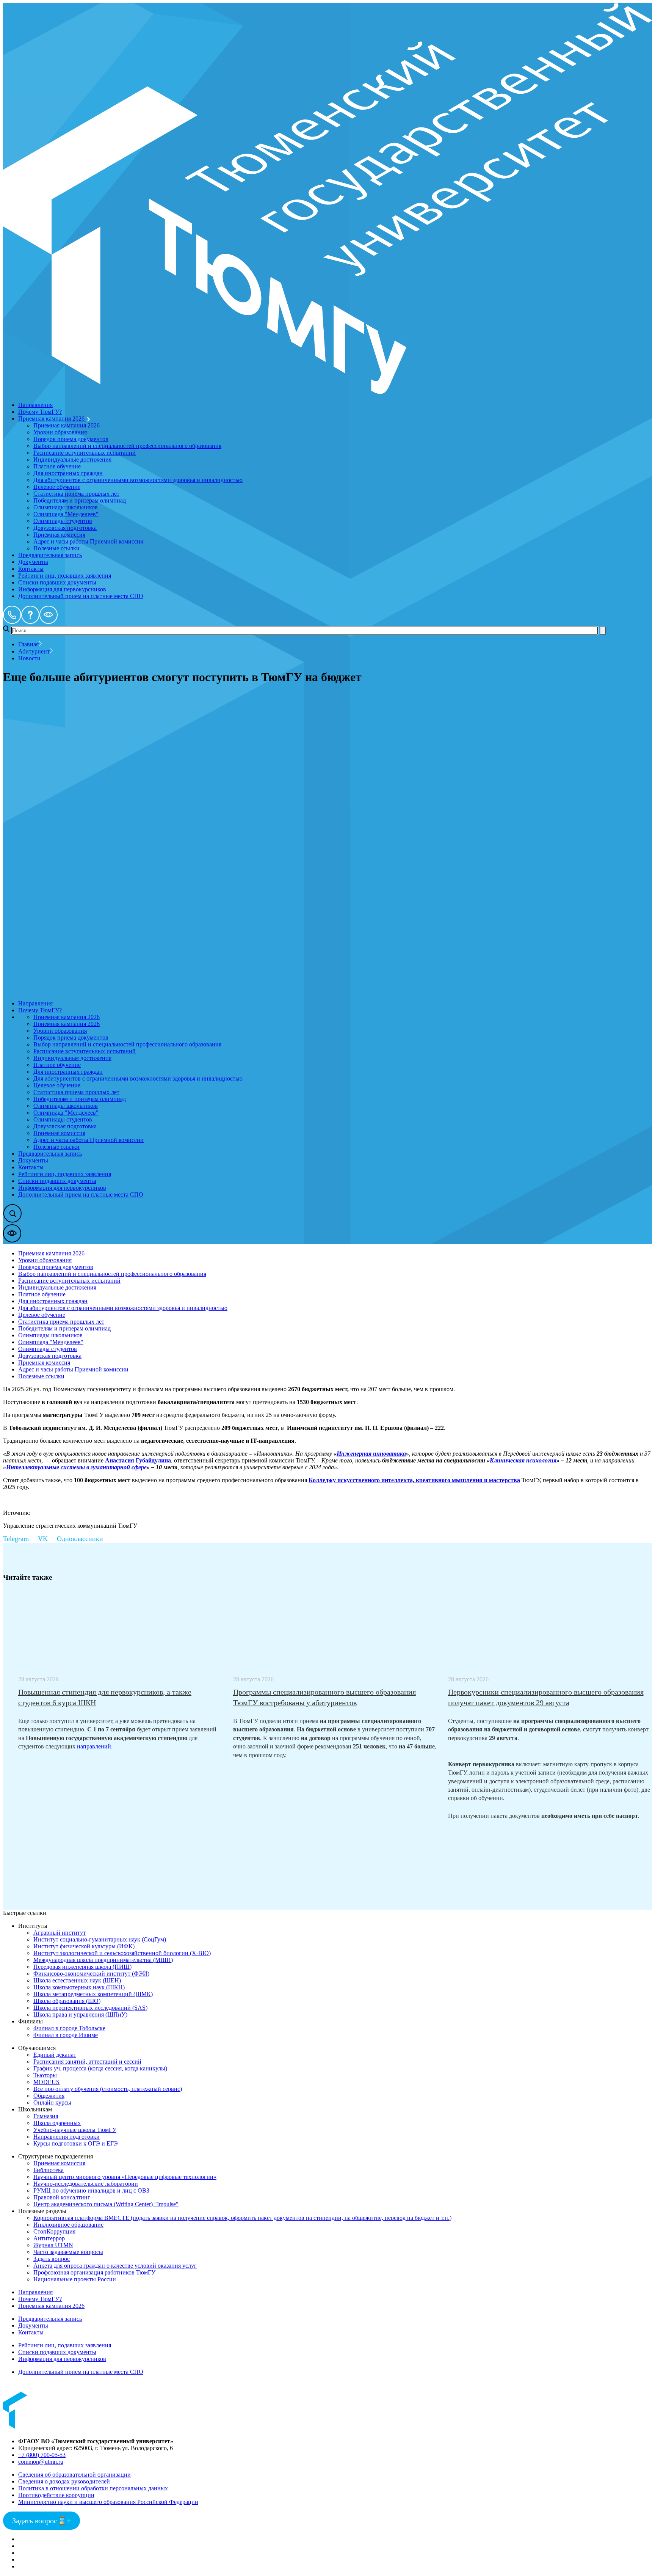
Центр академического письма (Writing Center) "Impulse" (106, 2204)
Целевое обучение (57, 487)
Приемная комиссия (59, 535)
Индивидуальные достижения (72, 459)
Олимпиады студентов (63, 521)
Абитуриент (34, 651)
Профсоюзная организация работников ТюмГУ (94, 2272)
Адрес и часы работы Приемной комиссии (89, 541)
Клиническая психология (523, 1460)
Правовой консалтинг (62, 2197)
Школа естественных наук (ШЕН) (77, 1980)
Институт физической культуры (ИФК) (84, 1946)
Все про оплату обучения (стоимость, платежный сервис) (108, 2089)
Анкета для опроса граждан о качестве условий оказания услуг (115, 2266)
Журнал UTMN (53, 2245)
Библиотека (49, 2170)
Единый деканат (55, 2055)
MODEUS (46, 2082)
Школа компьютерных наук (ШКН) (79, 1987)
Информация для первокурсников (62, 589)
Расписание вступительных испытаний (85, 453)
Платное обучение (57, 466)
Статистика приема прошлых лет (76, 494)
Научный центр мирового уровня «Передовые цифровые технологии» (125, 2177)
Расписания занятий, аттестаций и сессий (87, 2062)
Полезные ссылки (56, 548)
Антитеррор (49, 2238)
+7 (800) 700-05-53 (42, 2455)
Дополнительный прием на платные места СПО (81, 596)
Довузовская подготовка (65, 528)
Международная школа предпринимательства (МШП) (103, 1960)
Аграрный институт (60, 1933)
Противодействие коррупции (56, 2495)
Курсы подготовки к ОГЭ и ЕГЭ (76, 2143)
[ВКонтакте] (47, 1539)
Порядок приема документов (71, 439)
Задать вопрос (52, 2259)
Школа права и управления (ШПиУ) (80, 2014)
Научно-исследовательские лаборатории (86, 2184)
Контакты (31, 569)
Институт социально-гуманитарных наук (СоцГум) (100, 1939)
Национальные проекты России (75, 2279)
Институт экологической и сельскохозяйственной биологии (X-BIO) (122, 1953)
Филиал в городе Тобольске (69, 2028)
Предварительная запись (50, 555)
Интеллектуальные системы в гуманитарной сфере (76, 1467)
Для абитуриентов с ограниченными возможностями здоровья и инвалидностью (138, 480)
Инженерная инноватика (371, 1454)
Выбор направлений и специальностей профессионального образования (127, 446)
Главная (28, 644)
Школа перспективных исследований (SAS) (90, 2008)
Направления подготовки (67, 2137)
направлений (94, 1746)
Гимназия (46, 2116)
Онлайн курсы (52, 2102)
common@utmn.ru (41, 2462)
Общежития (49, 2096)
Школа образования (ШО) (67, 2001)
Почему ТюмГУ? (40, 412)
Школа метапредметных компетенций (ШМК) (93, 1994)
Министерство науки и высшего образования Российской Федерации (108, 2502)
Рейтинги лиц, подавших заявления (65, 576)
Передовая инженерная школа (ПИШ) (82, 1967)
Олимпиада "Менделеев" (66, 514)
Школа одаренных (57, 2123)
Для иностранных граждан (68, 473)
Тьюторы (45, 2075)
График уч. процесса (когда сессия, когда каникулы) (100, 2068)
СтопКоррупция (54, 2231)
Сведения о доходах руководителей (64, 2481)
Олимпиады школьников (66, 507)
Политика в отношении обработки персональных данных (93, 2488)
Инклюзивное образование (68, 2225)
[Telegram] (20, 1539)
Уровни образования (60, 432)
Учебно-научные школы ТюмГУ (75, 2130)
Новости (29, 658)
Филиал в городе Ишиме (66, 2035)
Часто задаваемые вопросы (68, 2252)
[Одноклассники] (85, 1539)
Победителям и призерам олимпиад (80, 500)
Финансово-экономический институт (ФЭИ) (91, 1974)
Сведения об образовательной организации (74, 2475)
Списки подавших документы (57, 582)
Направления (35, 405)
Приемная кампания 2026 (52, 419)
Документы (33, 562)
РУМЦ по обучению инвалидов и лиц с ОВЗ (91, 2190)
